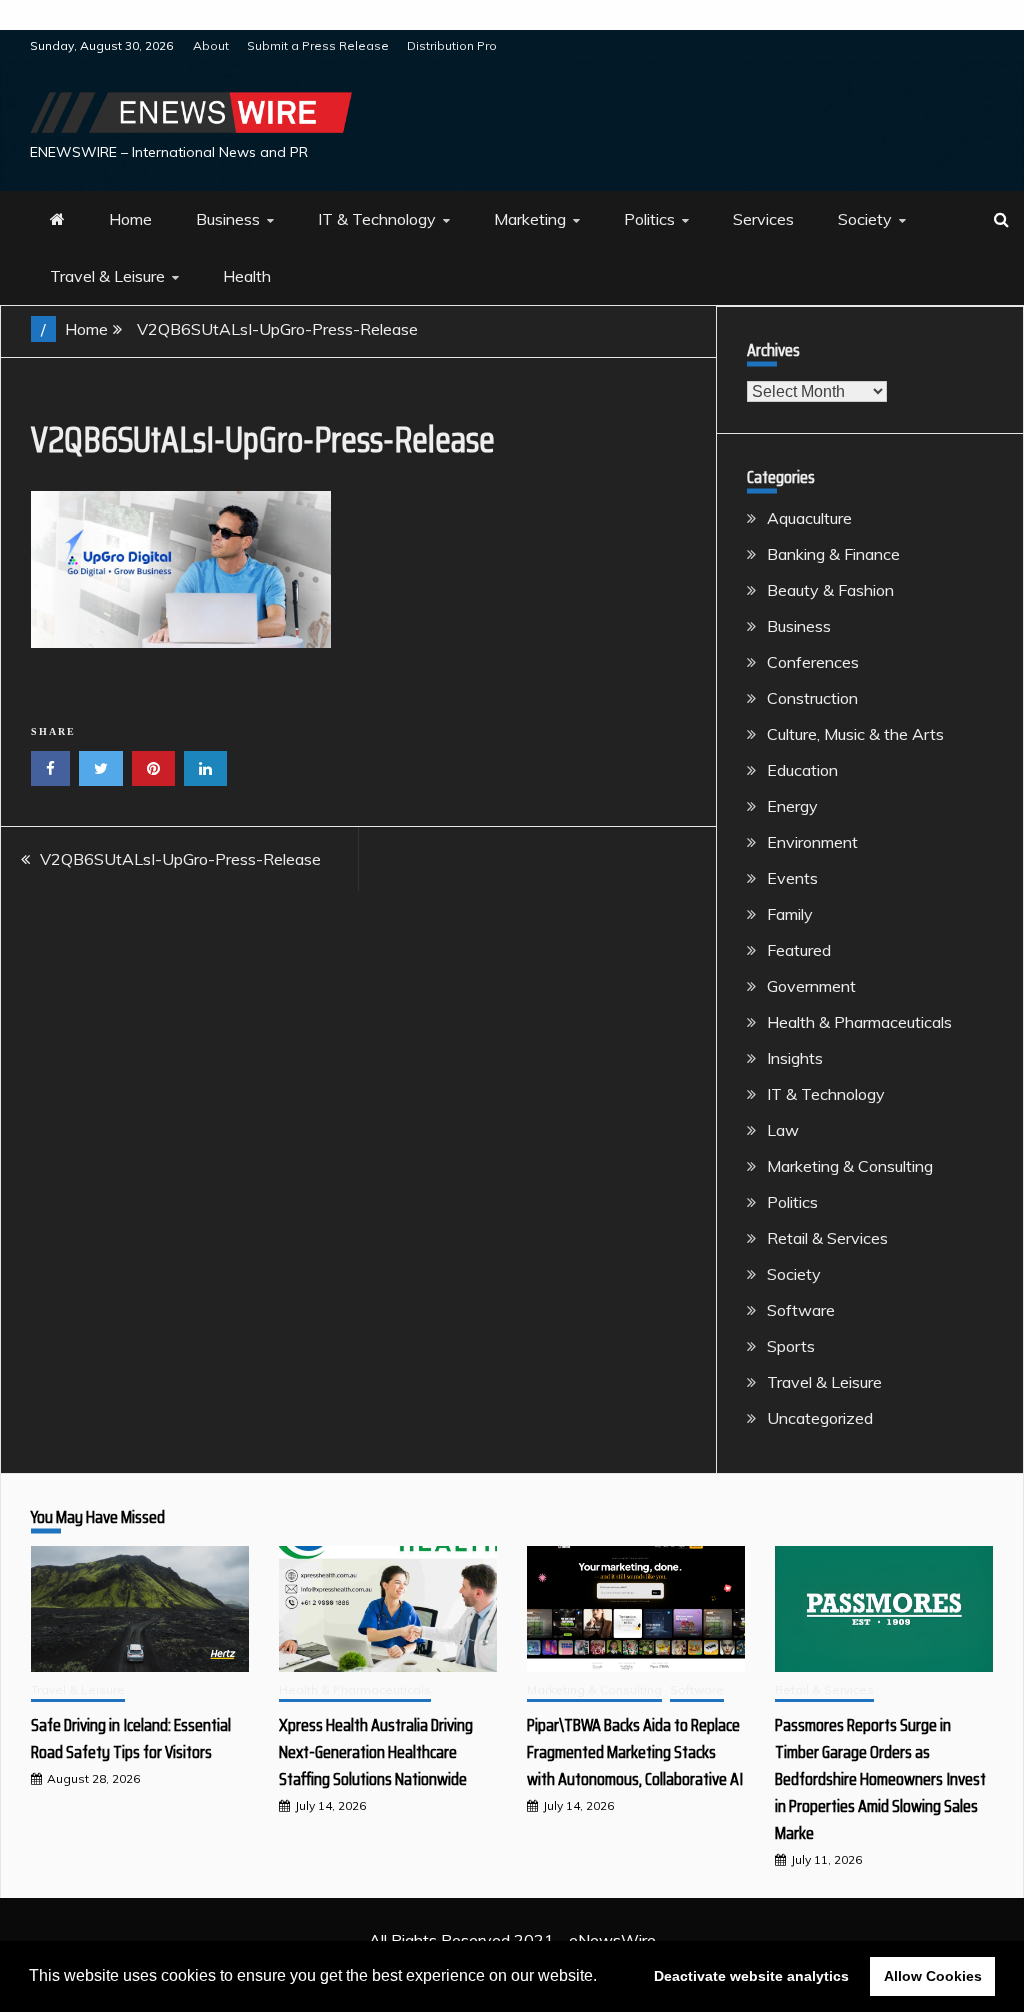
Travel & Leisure (107, 276)
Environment (812, 842)
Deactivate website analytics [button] (751, 1976)
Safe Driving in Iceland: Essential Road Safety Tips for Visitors (131, 1738)
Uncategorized (820, 1418)
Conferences (813, 662)
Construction (812, 698)
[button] (604, 1978)
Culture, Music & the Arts (855, 734)
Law (783, 1130)
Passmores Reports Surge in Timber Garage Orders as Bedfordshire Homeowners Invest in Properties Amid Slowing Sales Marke (880, 1779)
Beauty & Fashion (830, 590)
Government (811, 986)
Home (130, 219)
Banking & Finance (833, 554)
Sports (791, 1346)
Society (865, 219)
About (211, 45)
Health (247, 276)
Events (792, 878)
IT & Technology (377, 219)
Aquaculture (809, 518)
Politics (649, 219)
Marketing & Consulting (850, 1166)
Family (790, 914)
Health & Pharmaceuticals (859, 1022)
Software (801, 1310)
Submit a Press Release (318, 45)
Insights (795, 1058)
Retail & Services (827, 1238)
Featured (799, 950)
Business (228, 219)
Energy (792, 806)
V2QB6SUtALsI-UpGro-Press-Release (180, 859)
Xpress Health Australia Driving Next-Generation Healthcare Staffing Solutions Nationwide (376, 1752)
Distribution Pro (452, 45)
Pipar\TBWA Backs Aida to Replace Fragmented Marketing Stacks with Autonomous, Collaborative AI (635, 1752)
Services (763, 219)
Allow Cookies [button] (933, 1976)
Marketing (530, 219)
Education (802, 770)
